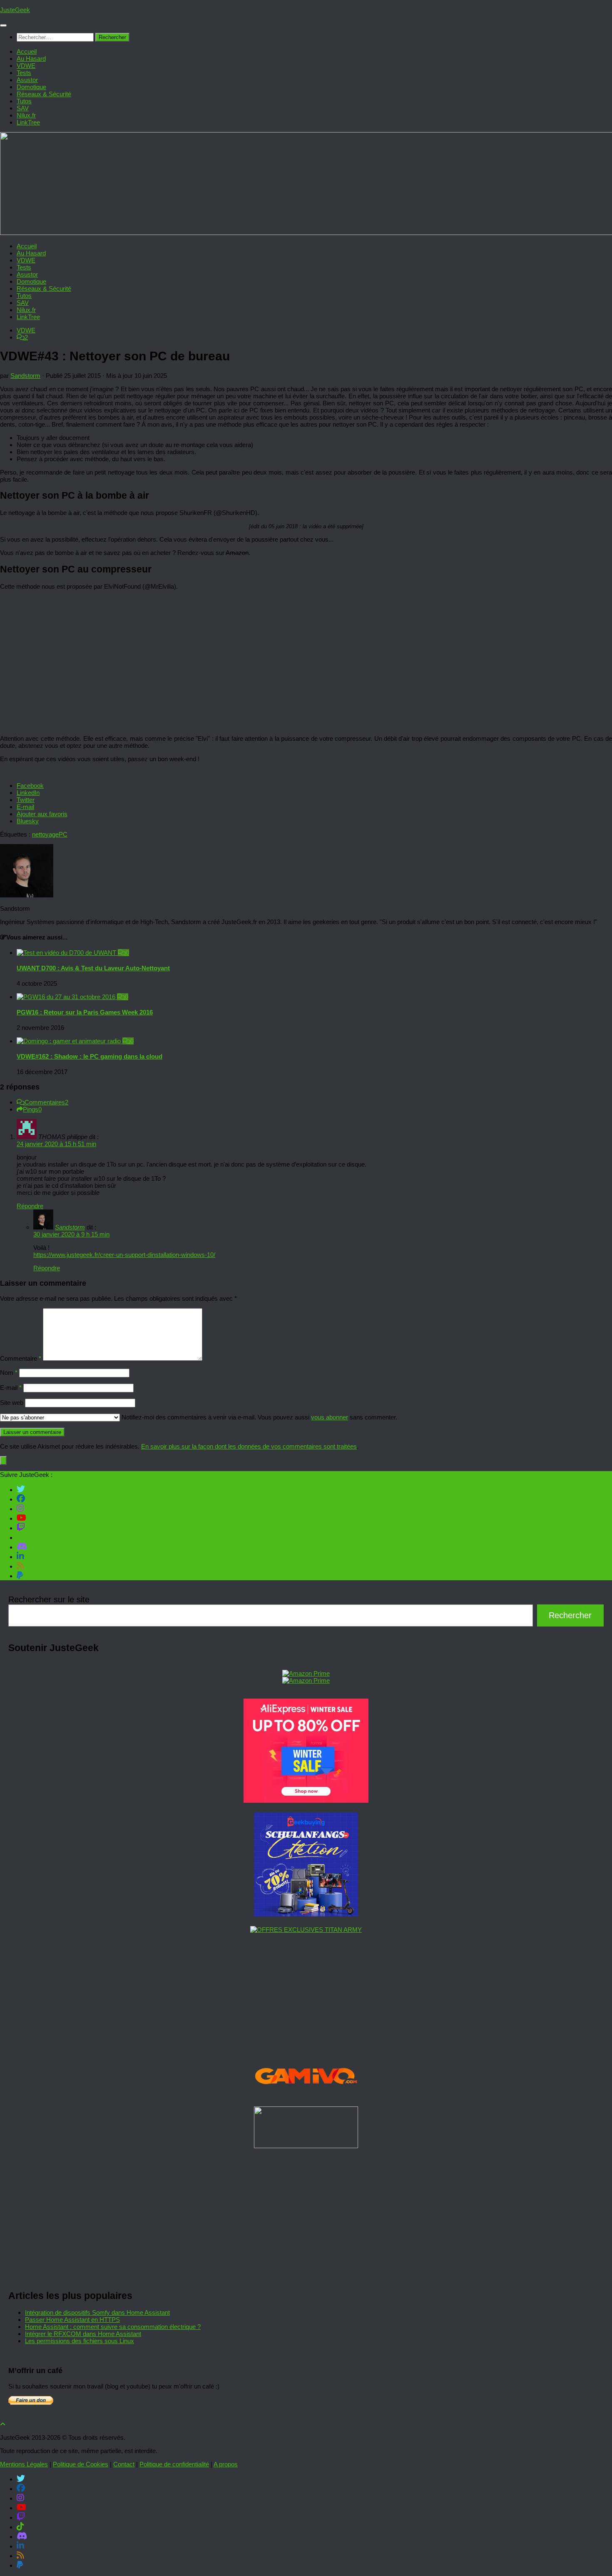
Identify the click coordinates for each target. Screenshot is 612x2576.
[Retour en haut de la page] (3, 2424)
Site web (12, 1403)
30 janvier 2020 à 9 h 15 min (71, 1234)
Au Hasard (31, 59)
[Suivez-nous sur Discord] (22, 1547)
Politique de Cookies (81, 2464)
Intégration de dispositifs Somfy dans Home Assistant (97, 2312)
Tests (24, 73)
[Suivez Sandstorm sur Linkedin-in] (20, 1556)
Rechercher (570, 1615)
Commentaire (21, 1358)
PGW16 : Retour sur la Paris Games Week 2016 (85, 1012)
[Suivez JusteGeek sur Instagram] (20, 1508)
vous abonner (330, 1417)
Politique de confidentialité (174, 2464)
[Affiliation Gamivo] (306, 2095)
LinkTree (28, 122)
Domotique (31, 87)
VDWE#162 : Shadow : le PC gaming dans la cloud (90, 1056)
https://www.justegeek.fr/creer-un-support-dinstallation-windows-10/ (124, 1255)
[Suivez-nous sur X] (21, 1489)
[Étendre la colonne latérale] (3, 1460)
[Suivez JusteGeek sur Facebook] (21, 1499)
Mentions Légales (24, 2464)
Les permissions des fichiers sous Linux (80, 2341)
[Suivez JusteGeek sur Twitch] (21, 1527)
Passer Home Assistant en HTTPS (72, 2320)
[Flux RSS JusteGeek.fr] (20, 1566)
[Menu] (3, 25)
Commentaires (46, 1102)
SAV (23, 108)
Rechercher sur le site (49, 1599)
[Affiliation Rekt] (306, 2146)
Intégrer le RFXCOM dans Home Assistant (83, 2334)
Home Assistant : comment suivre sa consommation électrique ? (113, 2327)
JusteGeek (15, 10)
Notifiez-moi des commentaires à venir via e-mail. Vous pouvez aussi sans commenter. (259, 1417)
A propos (226, 2464)
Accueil (27, 51)
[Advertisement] (258, 2216)
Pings (32, 1109)
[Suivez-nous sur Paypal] (20, 1575)
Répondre (30, 1206)
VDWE (26, 66)
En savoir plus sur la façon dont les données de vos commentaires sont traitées (249, 1446)
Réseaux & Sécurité (44, 94)
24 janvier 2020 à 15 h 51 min (56, 1144)
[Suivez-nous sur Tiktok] (20, 1537)
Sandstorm (25, 376)
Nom (9, 1373)
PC (63, 834)
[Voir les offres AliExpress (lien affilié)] (306, 1800)
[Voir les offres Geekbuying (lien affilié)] (306, 1914)
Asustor (27, 80)
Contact (124, 2464)
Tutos (24, 101)
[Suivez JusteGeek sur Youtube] (21, 1518)
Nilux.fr (26, 115)
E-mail (11, 1388)
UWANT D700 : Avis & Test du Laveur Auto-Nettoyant (93, 968)
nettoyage (45, 834)
